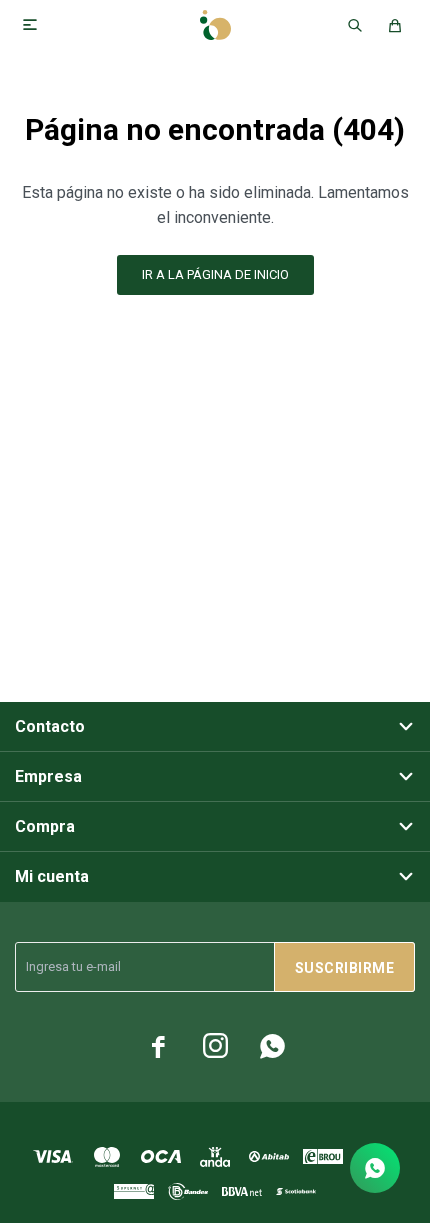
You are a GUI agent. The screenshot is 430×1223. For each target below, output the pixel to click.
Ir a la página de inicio (215, 274)
